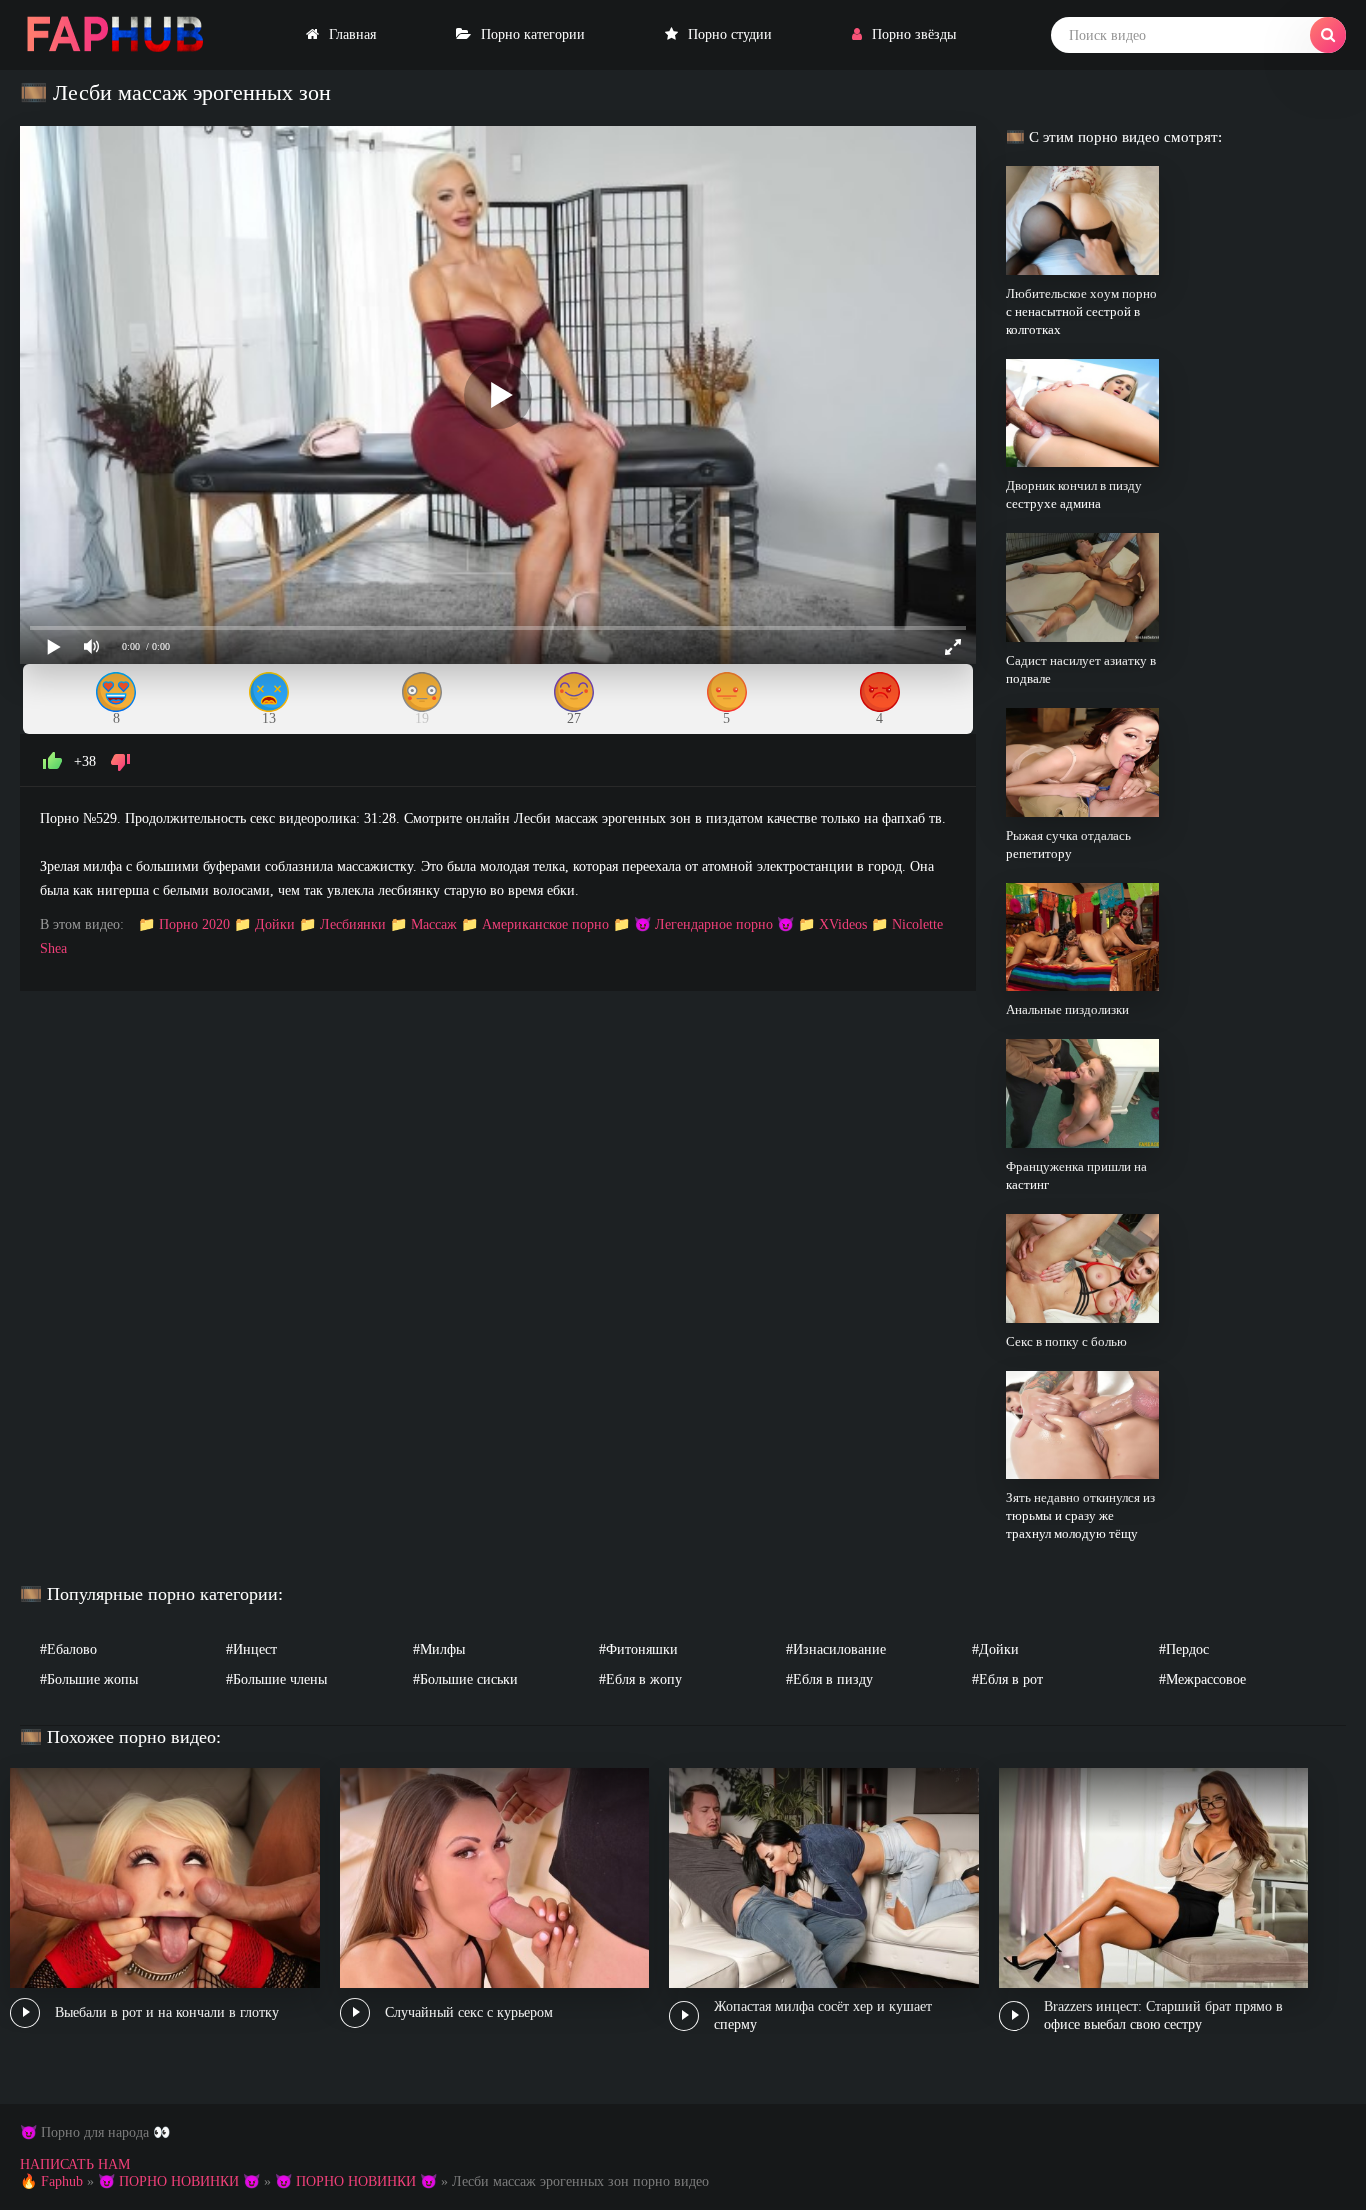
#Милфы (439, 1649)
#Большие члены (276, 1679)
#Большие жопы (89, 1679)
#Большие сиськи (465, 1679)
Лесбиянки (353, 924)
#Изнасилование (836, 1649)
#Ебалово (68, 1649)
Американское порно (545, 924)
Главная (352, 34)
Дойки (275, 924)
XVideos (843, 924)
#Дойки (995, 1649)
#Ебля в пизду (829, 1679)
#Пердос (1184, 1649)
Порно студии (730, 34)
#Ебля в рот (1007, 1679)
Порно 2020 (194, 924)
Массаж (434, 924)
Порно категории (533, 34)
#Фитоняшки (638, 1649)
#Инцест (251, 1649)
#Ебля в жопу (640, 1679)
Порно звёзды (914, 34)
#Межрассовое (1202, 1679)
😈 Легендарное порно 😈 (714, 924)
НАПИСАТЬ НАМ (75, 2164)
